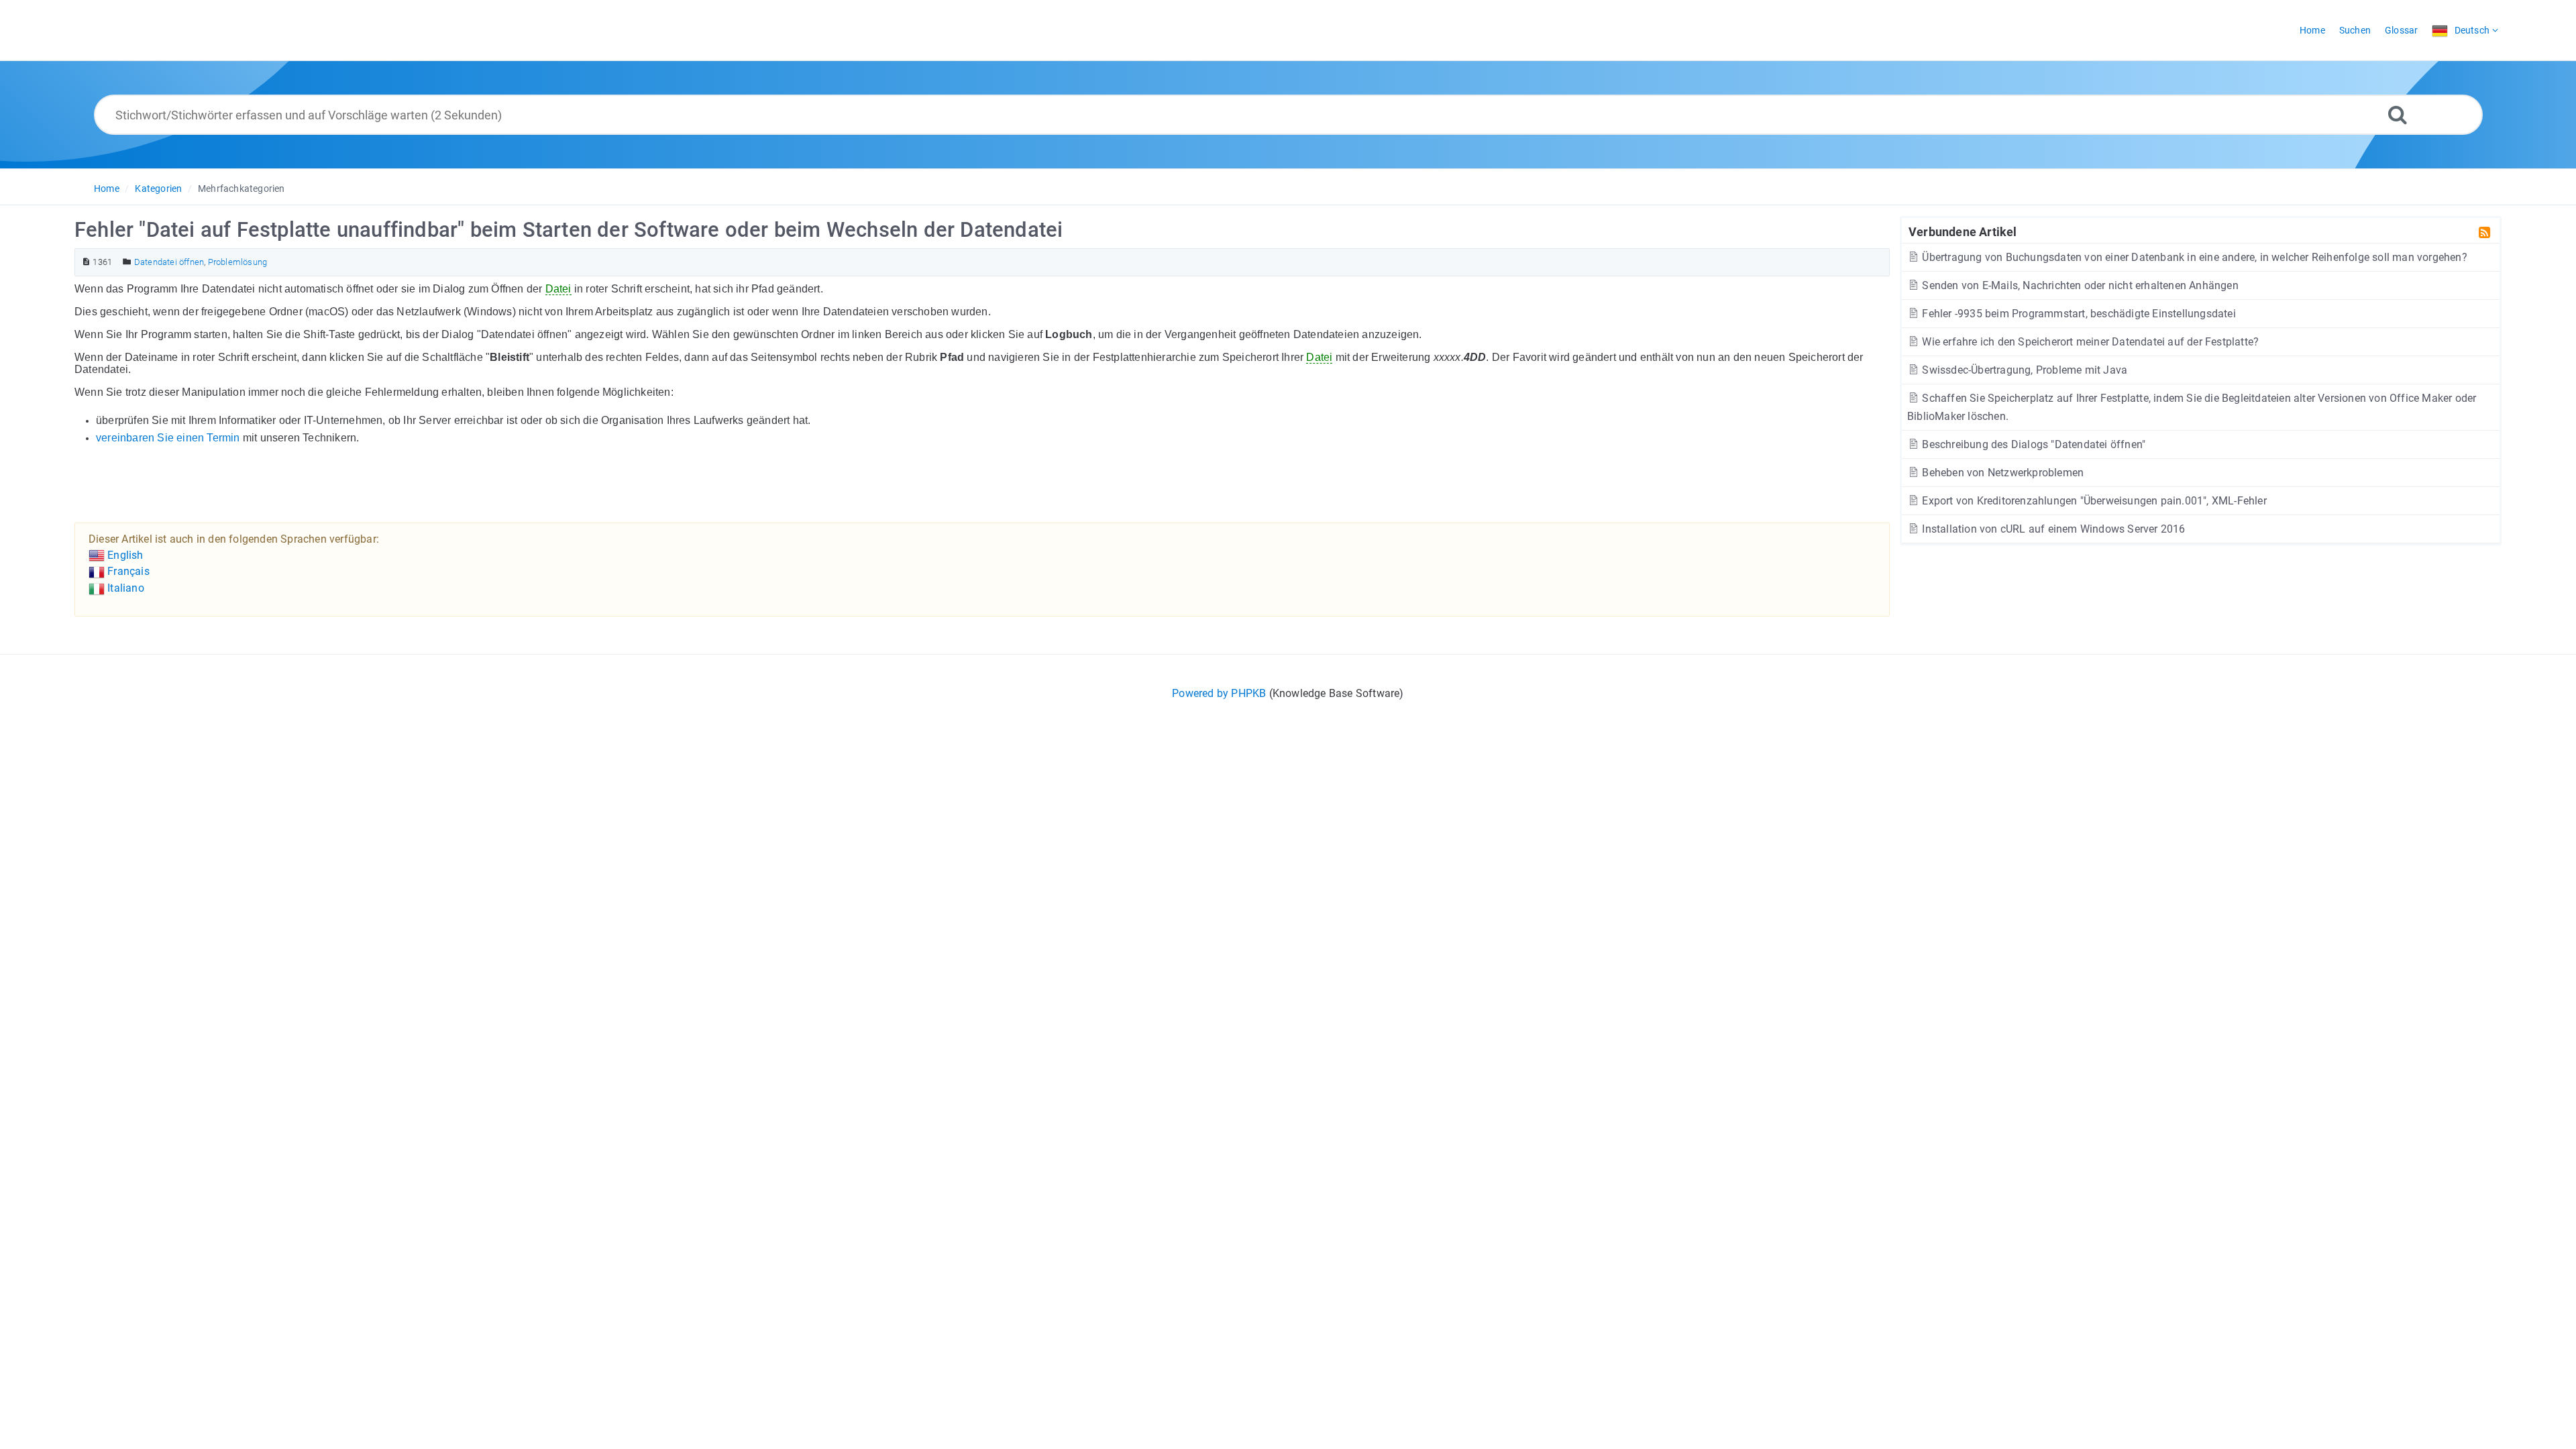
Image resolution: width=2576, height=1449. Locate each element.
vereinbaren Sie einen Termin (168, 438)
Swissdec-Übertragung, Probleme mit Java (2023, 370)
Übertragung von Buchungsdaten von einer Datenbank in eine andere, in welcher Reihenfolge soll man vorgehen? (2193, 257)
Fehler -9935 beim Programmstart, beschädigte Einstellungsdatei (2078, 314)
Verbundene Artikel (1963, 231)
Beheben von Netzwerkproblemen (2001, 473)
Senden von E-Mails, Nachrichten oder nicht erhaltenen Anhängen (2079, 285)
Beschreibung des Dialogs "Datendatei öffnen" (2032, 444)
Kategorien (158, 189)
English (124, 555)
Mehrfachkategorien (241, 189)
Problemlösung (238, 262)
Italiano (124, 588)
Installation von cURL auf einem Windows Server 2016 (2052, 529)
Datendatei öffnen (169, 262)
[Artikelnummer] (86, 262)
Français (127, 571)
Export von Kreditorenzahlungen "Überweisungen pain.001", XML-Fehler (2093, 501)
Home (107, 189)
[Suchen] (2398, 114)
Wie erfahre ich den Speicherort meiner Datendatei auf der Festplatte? (2089, 342)
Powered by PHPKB (1219, 693)
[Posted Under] (127, 262)
